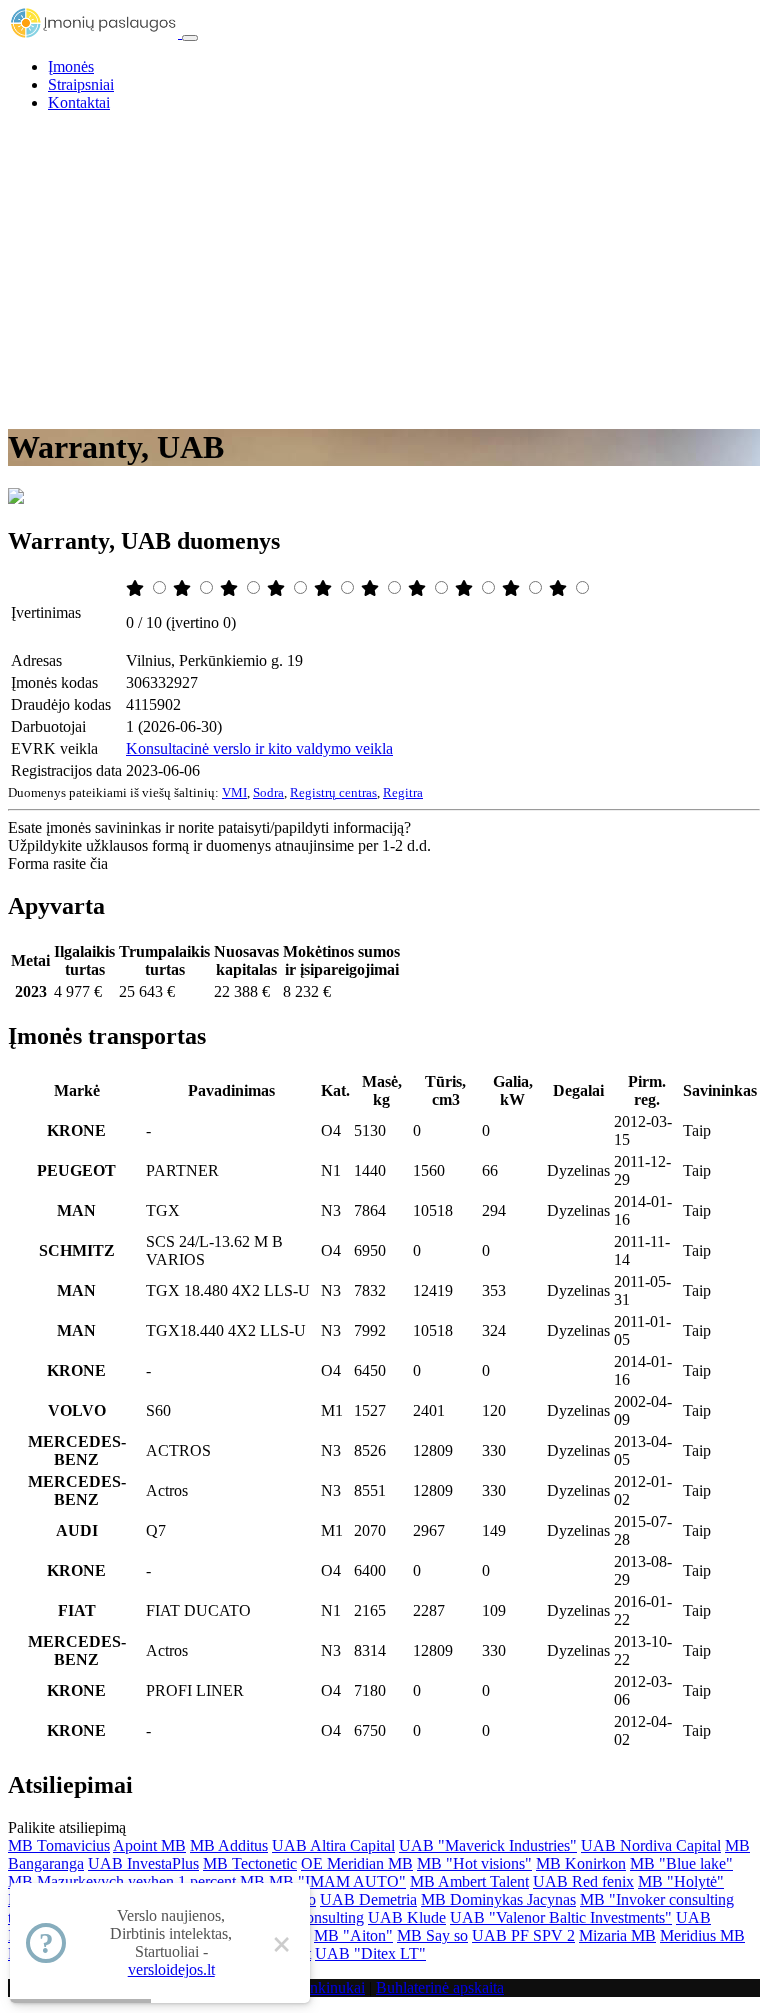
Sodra (268, 792)
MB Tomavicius (59, 1845)
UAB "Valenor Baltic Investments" (561, 1917)
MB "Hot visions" (474, 1863)
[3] (231, 588)
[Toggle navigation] (190, 38)
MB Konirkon (581, 1863)
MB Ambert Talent (469, 1881)
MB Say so (432, 1935)
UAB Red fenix (583, 1881)
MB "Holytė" (681, 1881)
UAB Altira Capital (333, 1845)
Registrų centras (333, 792)
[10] (560, 588)
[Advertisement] (384, 268)
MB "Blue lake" (681, 1863)
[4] (278, 588)
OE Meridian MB (357, 1863)
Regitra (403, 792)
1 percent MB (221, 1881)
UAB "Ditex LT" (370, 1953)
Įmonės (71, 66)
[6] (372, 588)
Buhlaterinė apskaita (440, 1987)
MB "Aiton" (353, 1935)
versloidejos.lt (171, 1969)
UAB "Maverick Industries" (488, 1845)
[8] (466, 588)
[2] (184, 588)
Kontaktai (79, 102)
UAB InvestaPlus (143, 1863)
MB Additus (229, 1845)
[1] (137, 588)
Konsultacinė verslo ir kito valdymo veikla (259, 748)
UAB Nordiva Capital (651, 1845)
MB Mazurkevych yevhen (91, 1881)
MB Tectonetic (250, 1863)
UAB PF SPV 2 (523, 1935)
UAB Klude (407, 1917)
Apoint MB (149, 1845)
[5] (325, 588)
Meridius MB (702, 1935)
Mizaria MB (617, 1935)
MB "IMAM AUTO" (337, 1881)
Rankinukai (328, 1987)
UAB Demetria (368, 1899)
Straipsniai (81, 84)
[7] (419, 588)
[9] (513, 588)
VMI (234, 792)
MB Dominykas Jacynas (498, 1899)
